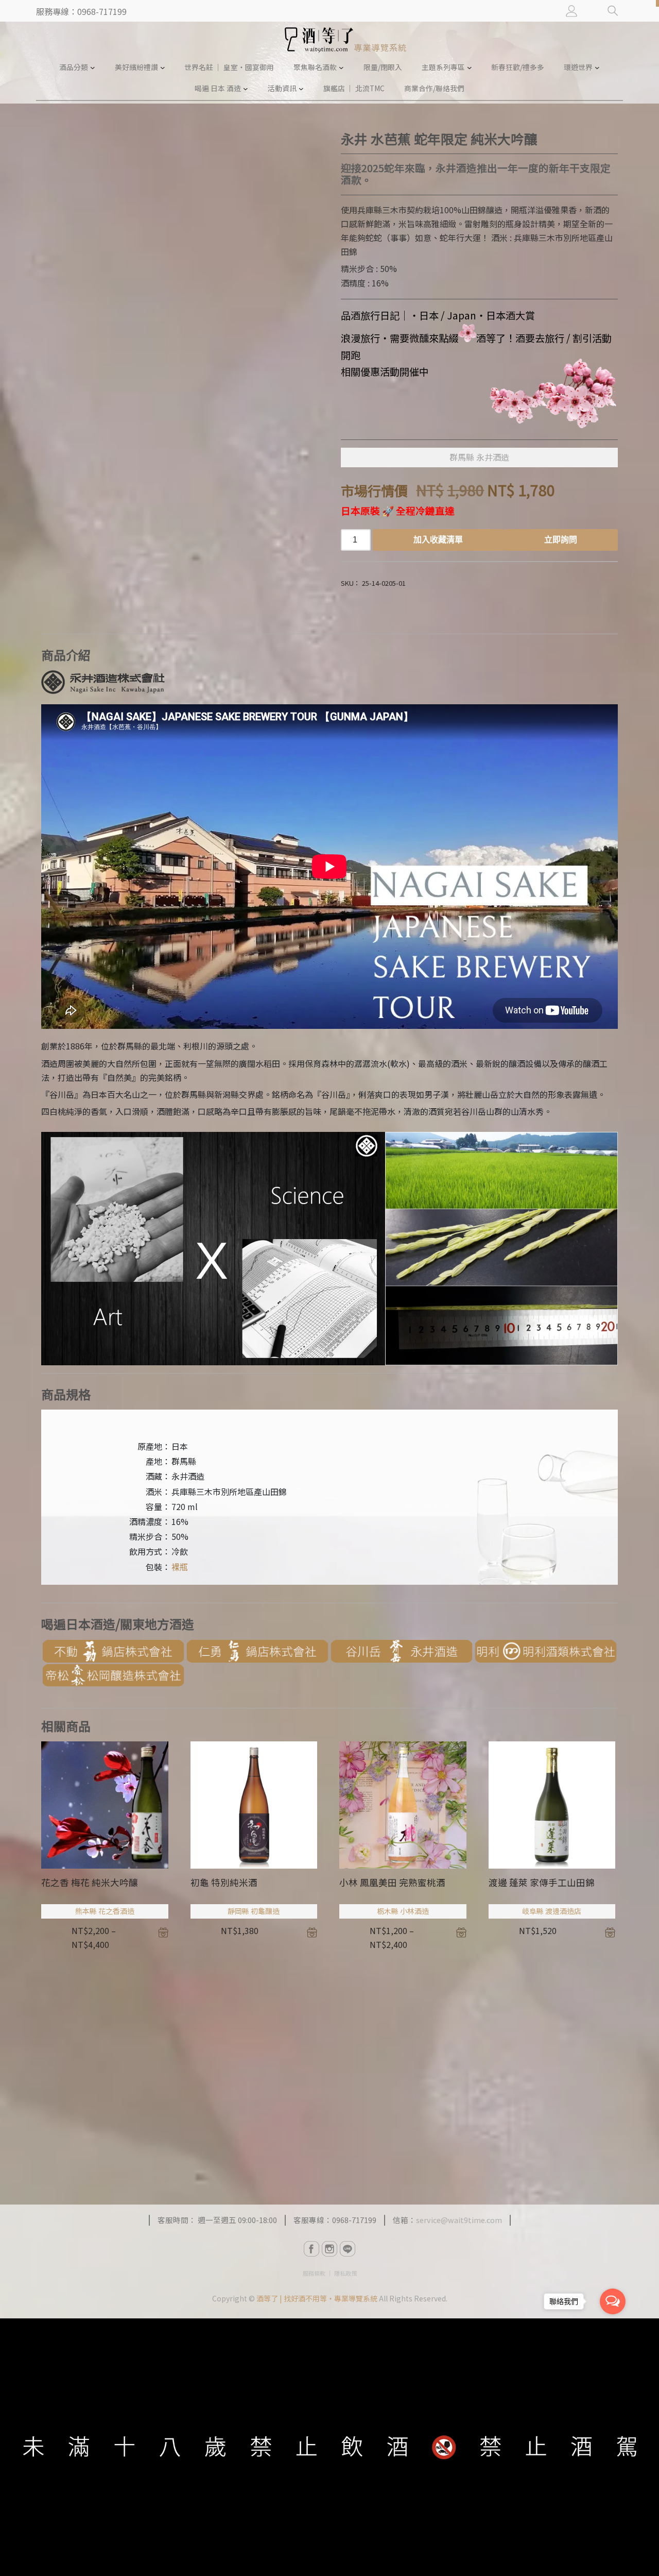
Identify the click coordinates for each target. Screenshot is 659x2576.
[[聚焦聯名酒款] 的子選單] (341, 67)
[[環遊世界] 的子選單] (597, 67)
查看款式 (163, 1933)
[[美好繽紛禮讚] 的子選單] (163, 67)
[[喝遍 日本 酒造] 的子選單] (246, 89)
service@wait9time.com (459, 2220)
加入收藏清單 (438, 540)
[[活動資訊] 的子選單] (301, 89)
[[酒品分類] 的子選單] (93, 67)
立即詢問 (561, 540)
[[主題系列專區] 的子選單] (470, 67)
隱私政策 (345, 2273)
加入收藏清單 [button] (312, 1933)
